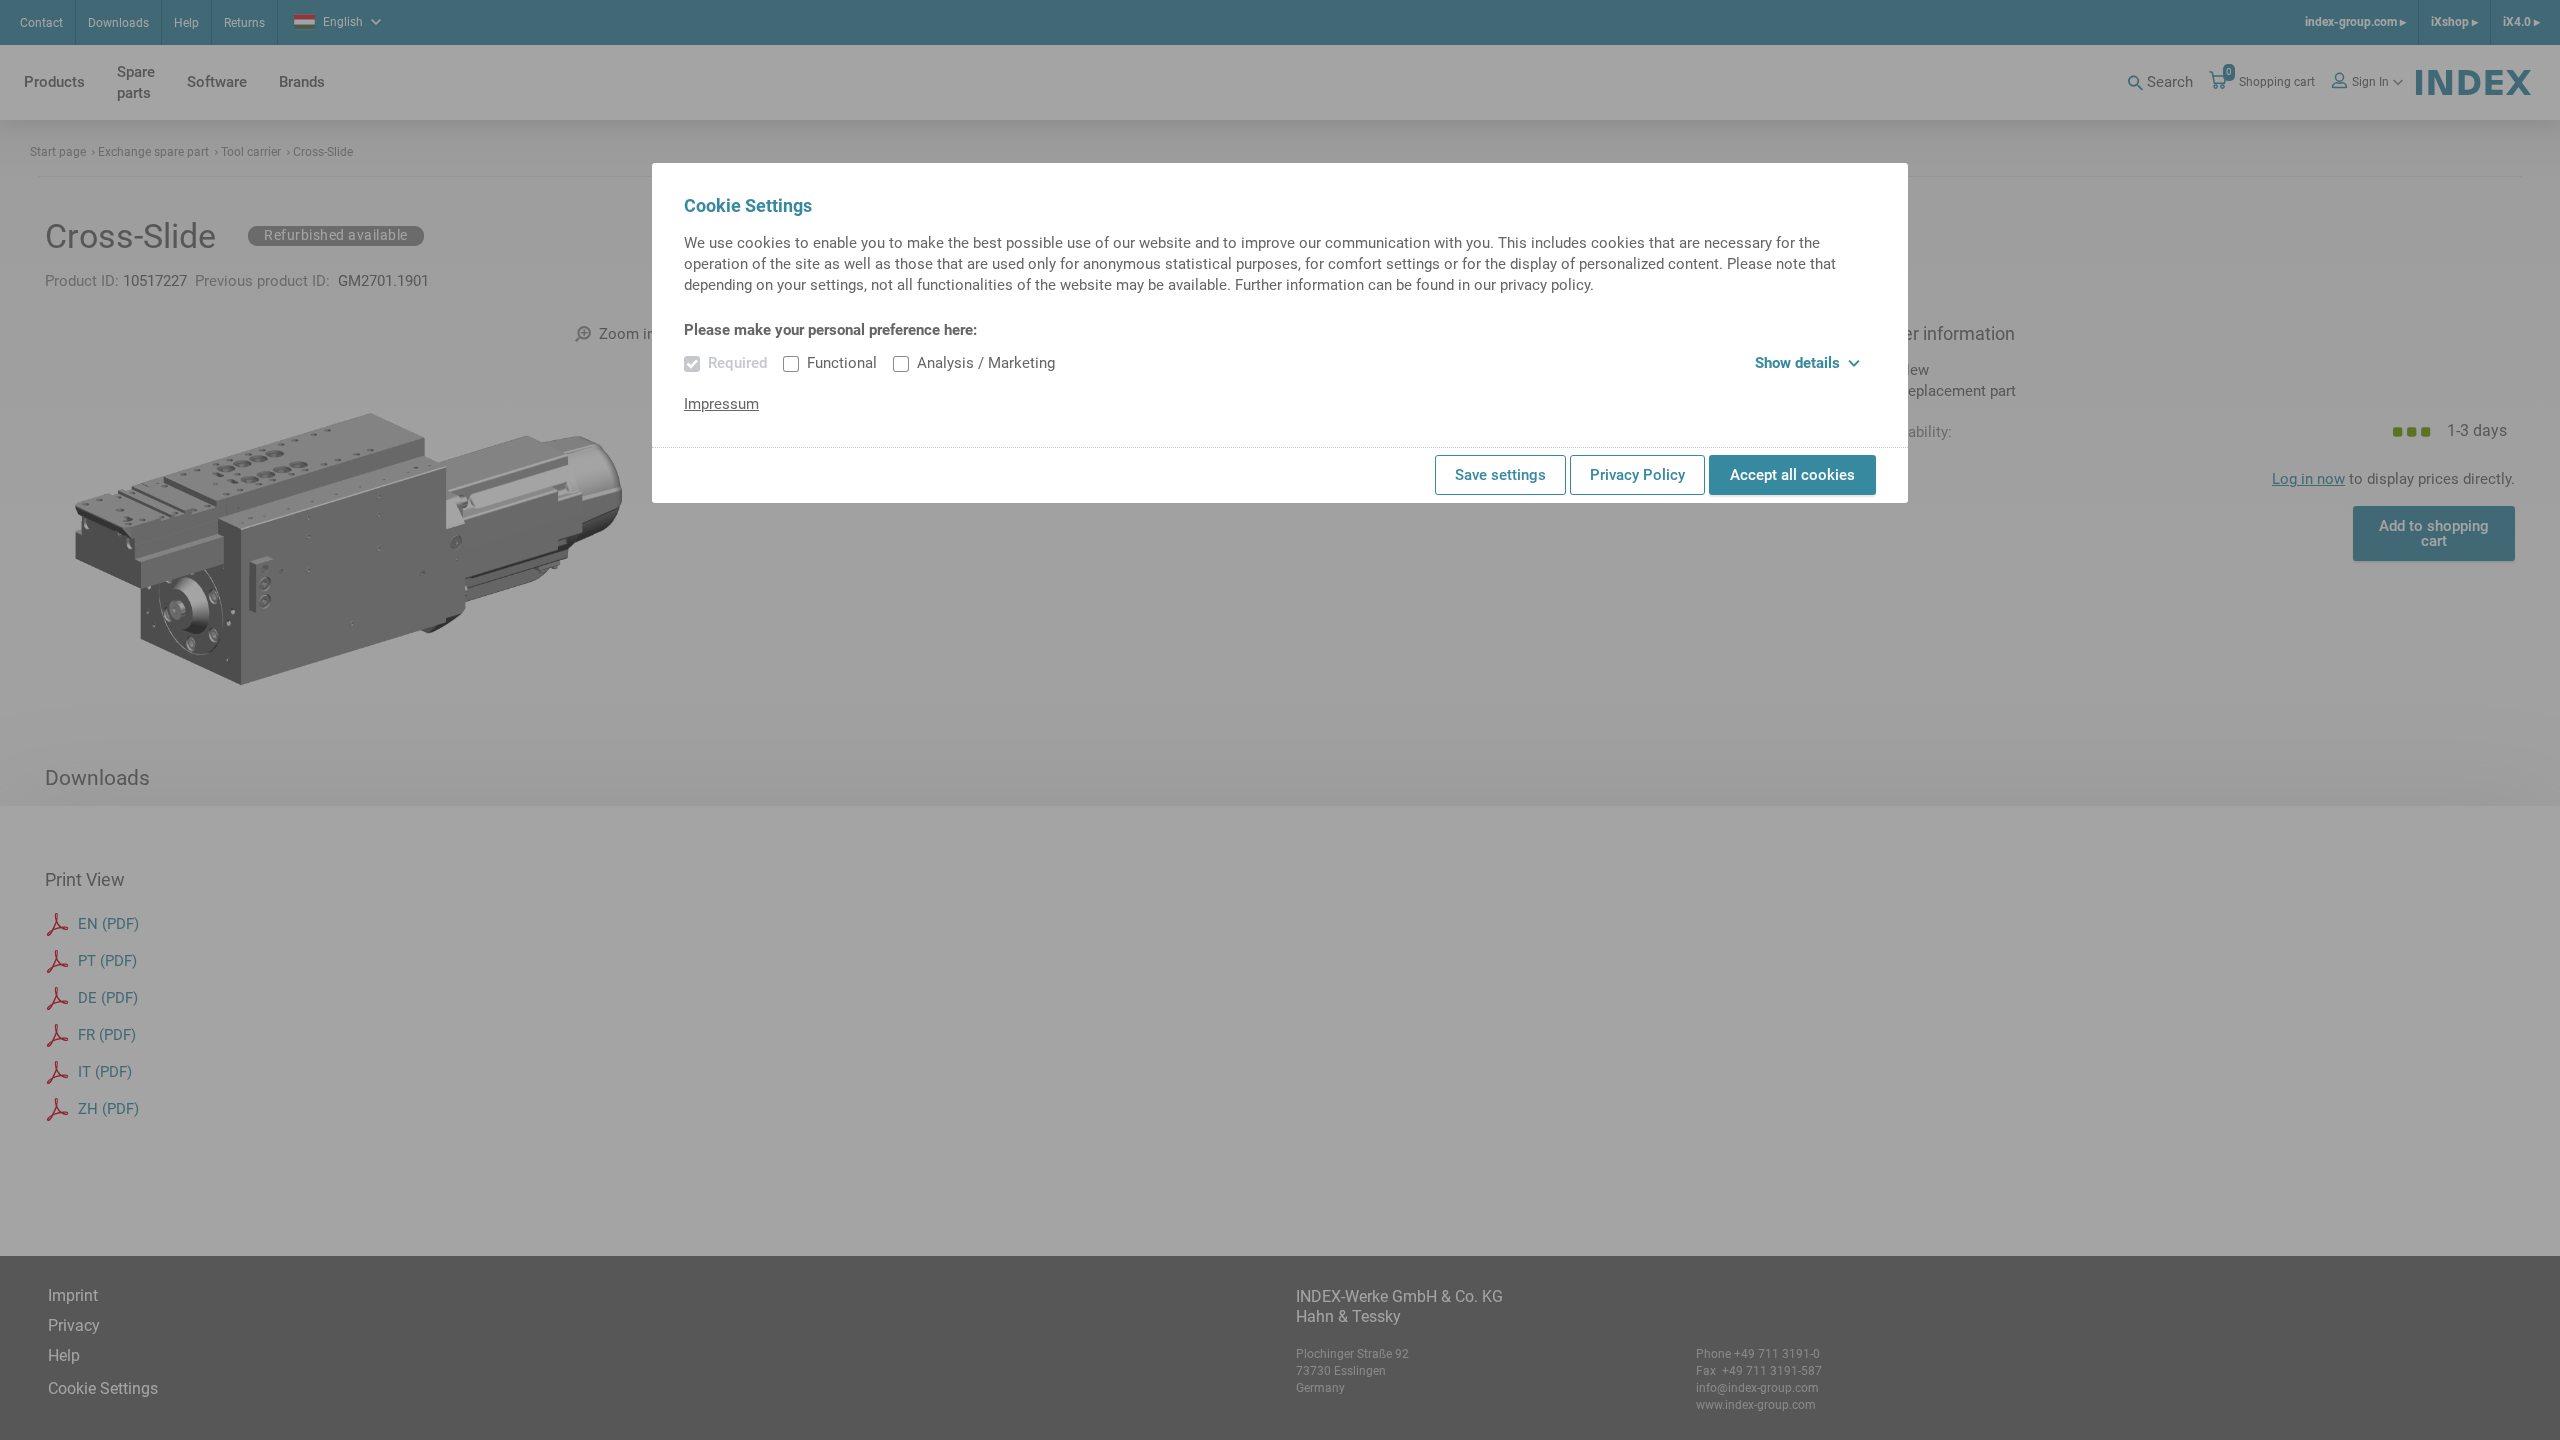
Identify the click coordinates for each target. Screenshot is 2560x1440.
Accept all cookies (1792, 475)
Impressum (721, 404)
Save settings (1500, 475)
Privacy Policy (1637, 475)
